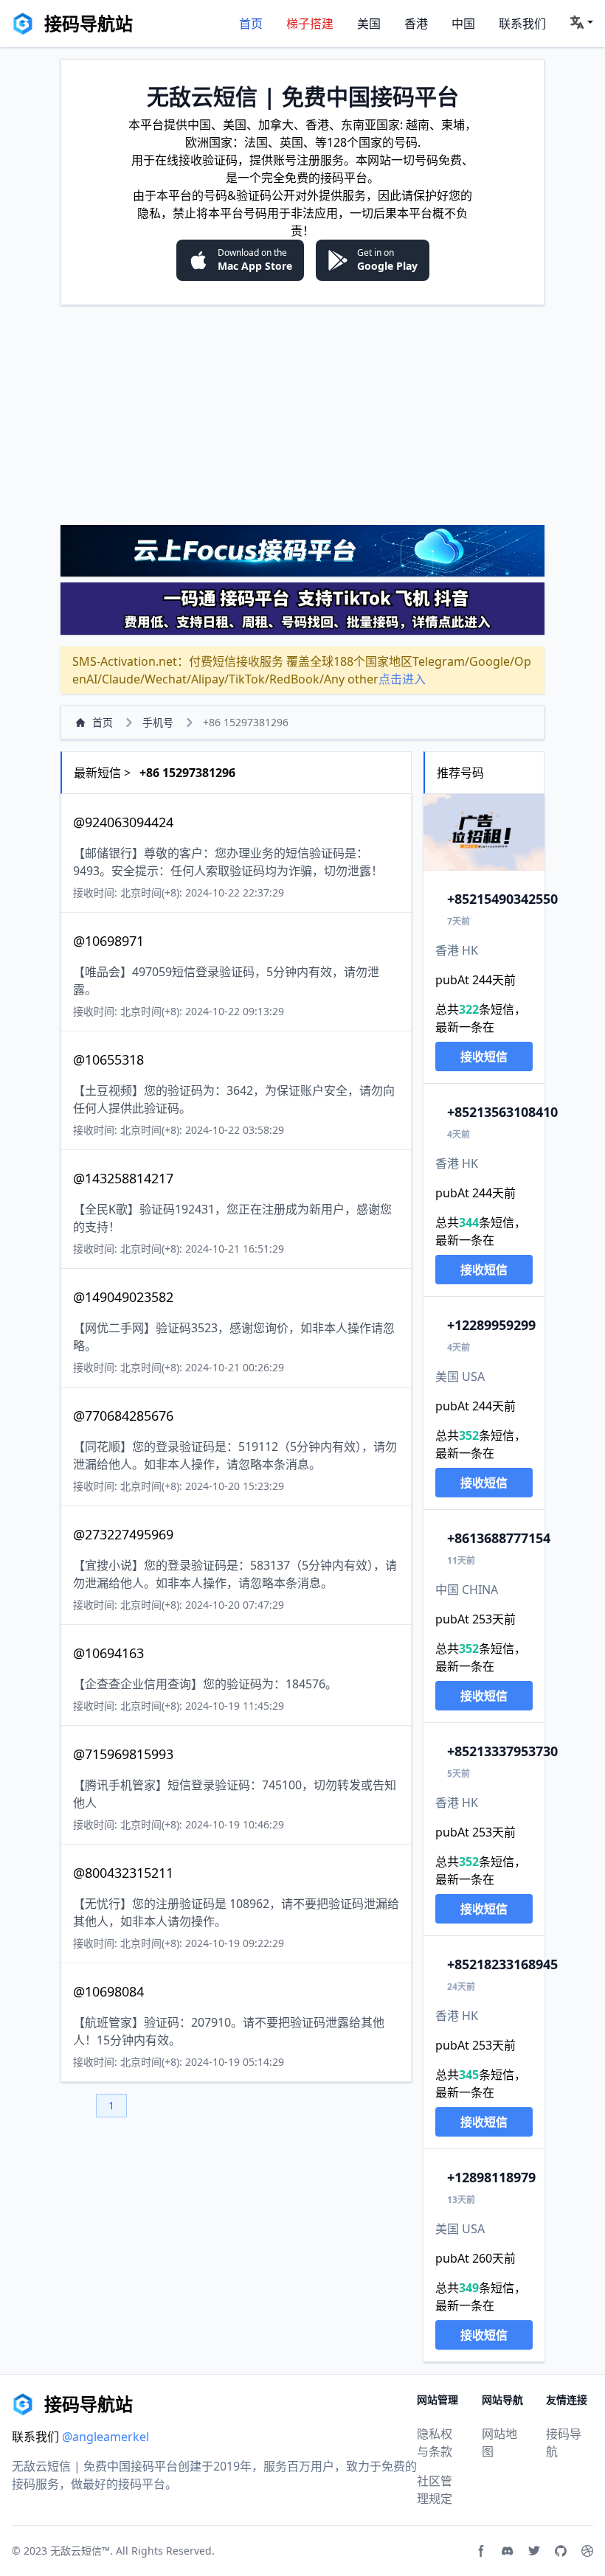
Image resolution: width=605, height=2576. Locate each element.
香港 (416, 24)
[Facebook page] (481, 2551)
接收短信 (484, 1056)
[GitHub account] (561, 2551)
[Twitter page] (534, 2551)
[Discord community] (508, 2551)
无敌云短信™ (80, 2551)
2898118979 (491, 2177)
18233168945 (502, 1964)
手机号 (158, 722)
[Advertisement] (302, 414)
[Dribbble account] (587, 2551)
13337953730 (502, 1751)
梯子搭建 (310, 24)
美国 (369, 24)
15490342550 (502, 899)
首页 (251, 24)
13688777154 (499, 1538)
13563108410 (502, 1112)
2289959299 (491, 1325)
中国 (463, 24)
